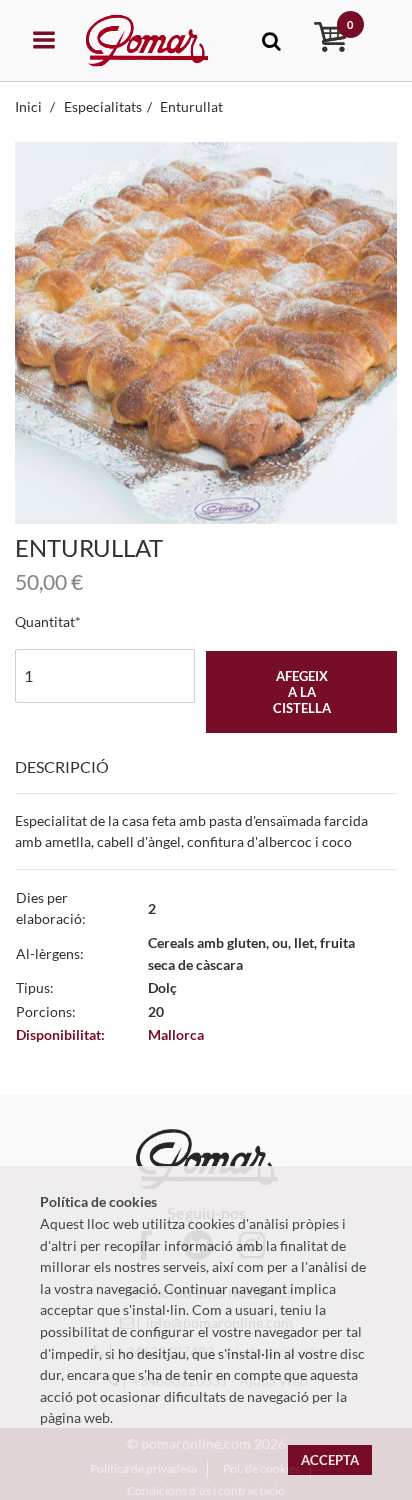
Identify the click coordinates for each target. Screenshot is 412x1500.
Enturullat (191, 106)
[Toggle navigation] (271, 40)
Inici (30, 106)
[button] (43, 333)
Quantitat (45, 621)
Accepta (330, 1460)
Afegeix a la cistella (302, 692)
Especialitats (103, 106)
